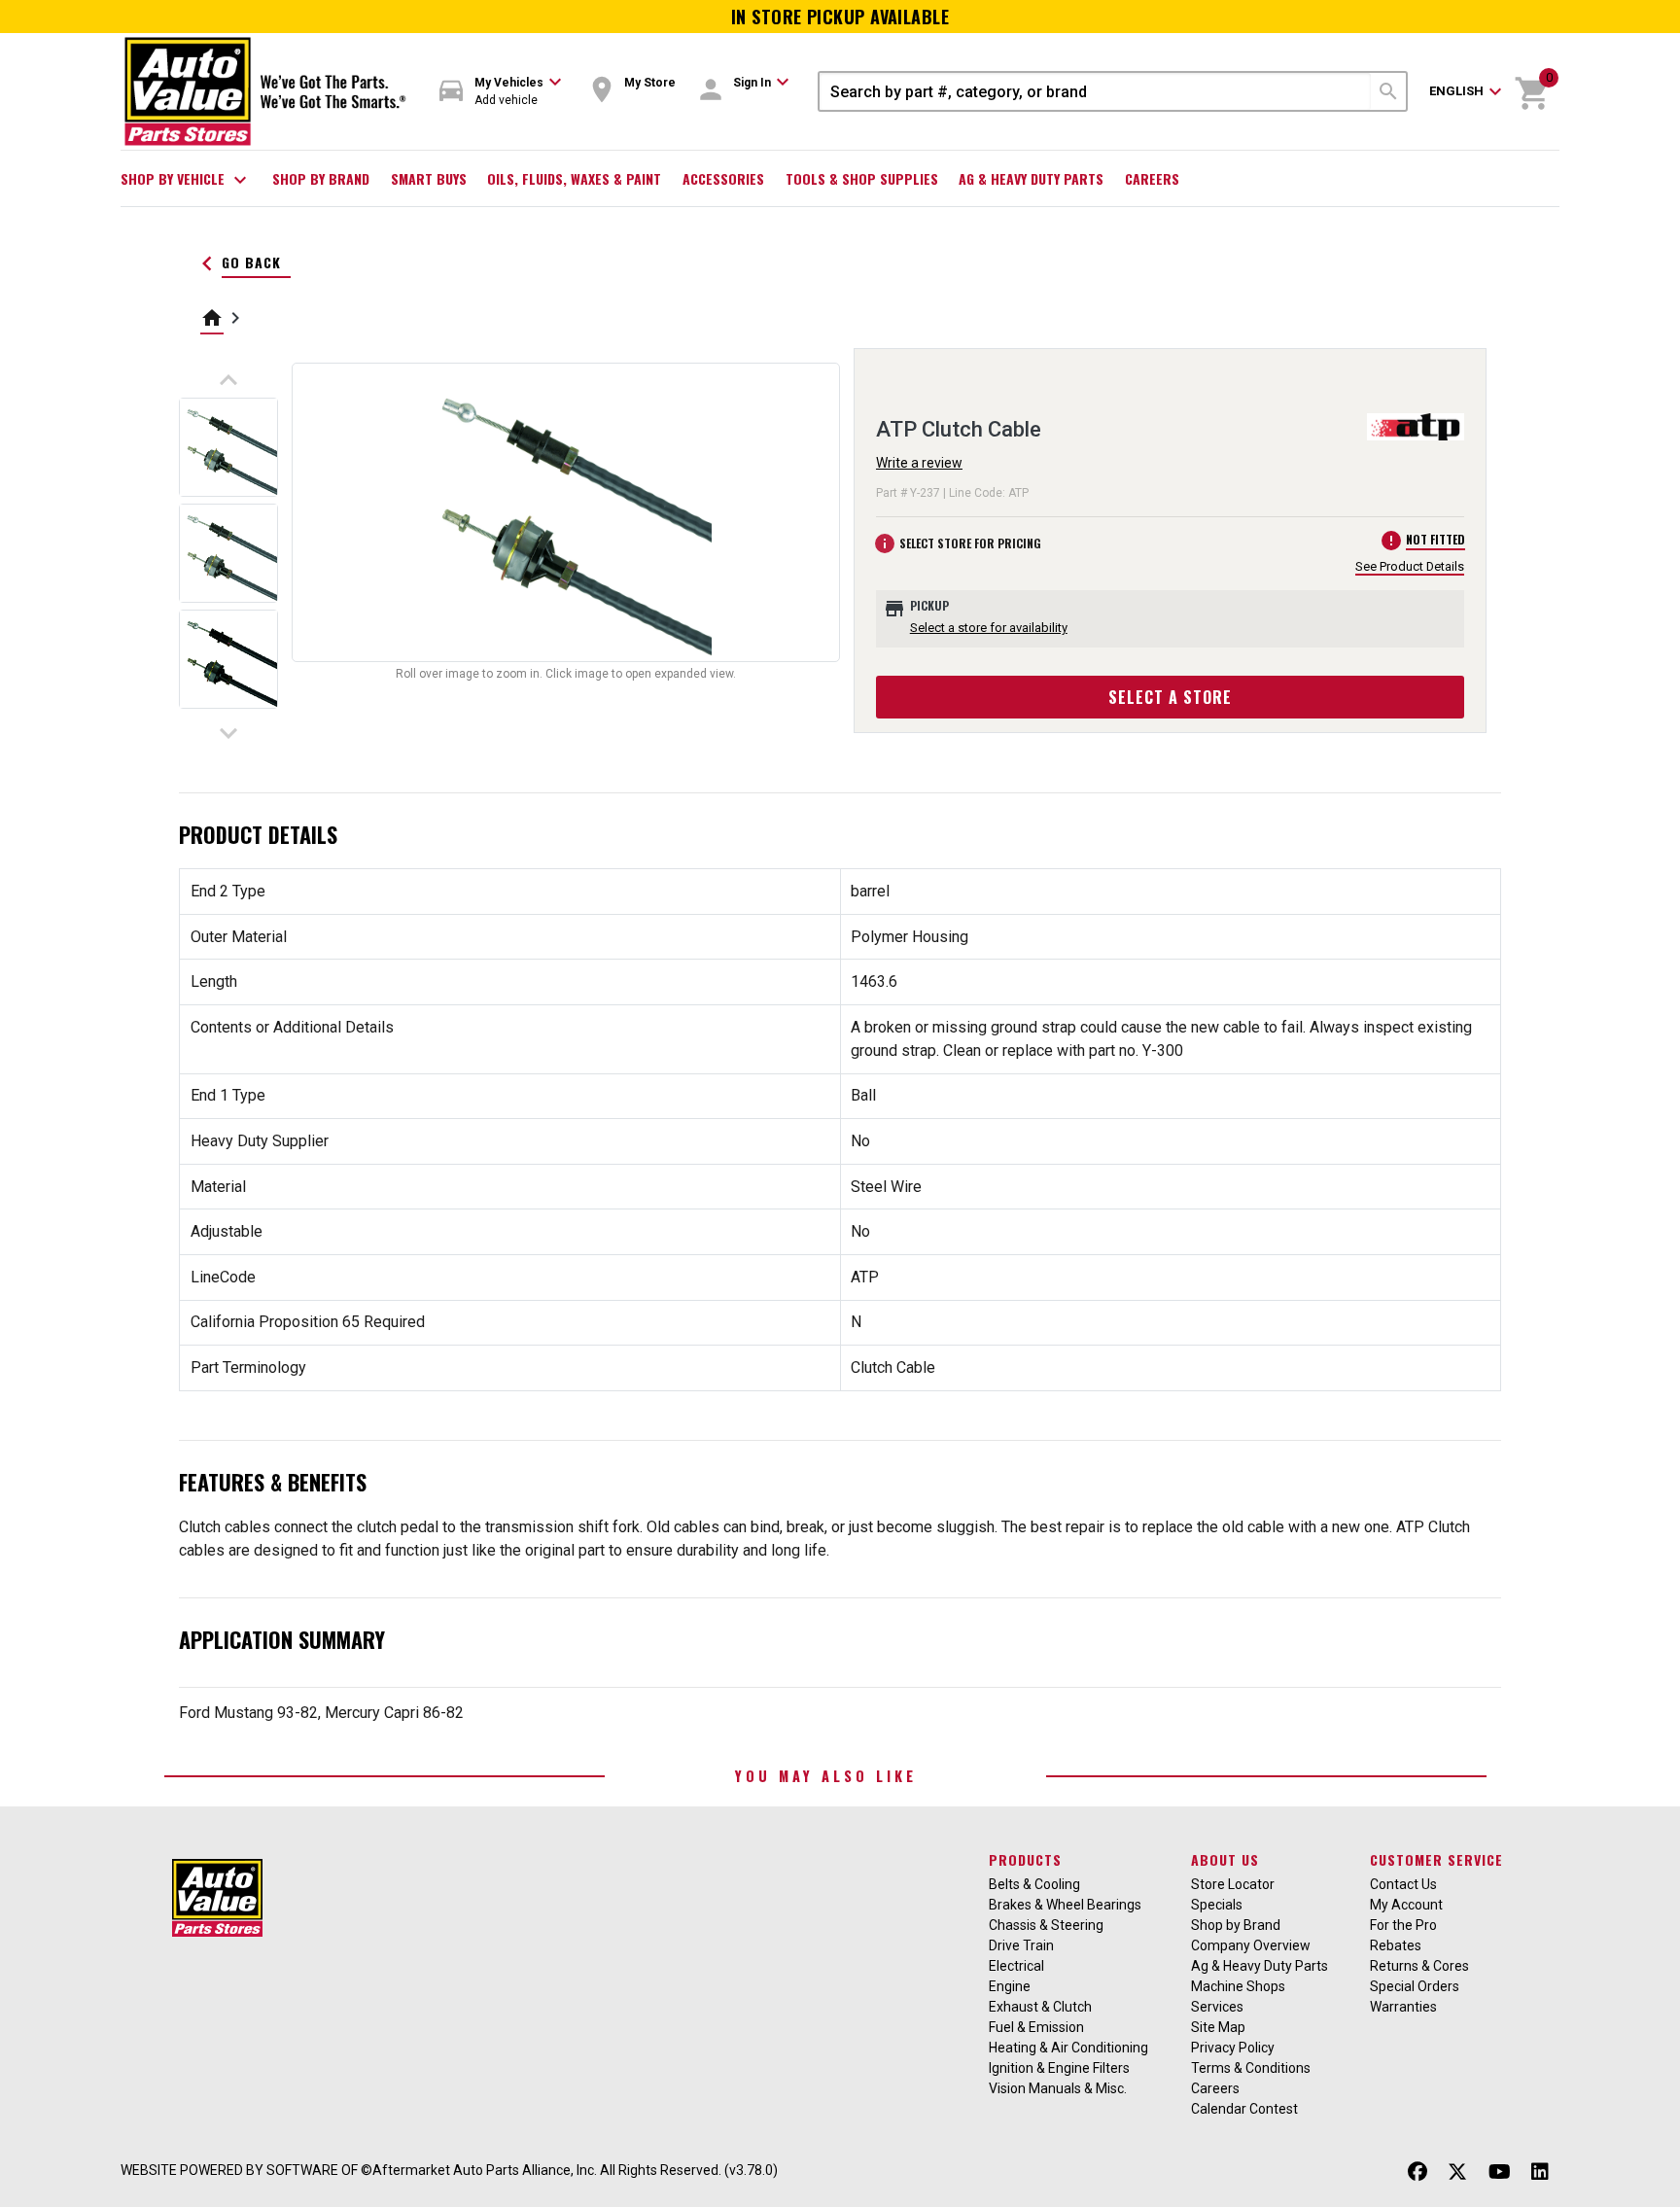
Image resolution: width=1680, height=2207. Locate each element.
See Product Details (1410, 566)
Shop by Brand (321, 178)
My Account (1406, 1905)
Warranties (1403, 2007)
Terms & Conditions (1251, 2068)
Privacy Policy (1233, 2048)
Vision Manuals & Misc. (1058, 2088)
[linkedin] (1540, 2172)
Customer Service (1436, 1859)
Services (1217, 2007)
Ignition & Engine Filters (1059, 2068)
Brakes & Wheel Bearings (1065, 1905)
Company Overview (1251, 1945)
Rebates (1396, 1945)
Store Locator (1233, 1884)
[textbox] (1095, 91)
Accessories (723, 178)
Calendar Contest (1244, 2109)
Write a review (919, 463)
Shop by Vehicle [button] (186, 180)
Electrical (1016, 1966)
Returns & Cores (1419, 1966)
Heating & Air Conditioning (1068, 2048)
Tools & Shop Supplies (862, 178)
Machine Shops (1238, 1986)
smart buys (429, 178)
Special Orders (1415, 1986)
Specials (1217, 1905)
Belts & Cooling (1034, 1884)
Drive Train (1021, 1945)
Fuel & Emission (1036, 2027)
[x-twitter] (1457, 2172)
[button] (501, 92)
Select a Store (1170, 697)
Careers (1152, 178)
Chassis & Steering (1046, 1925)
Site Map (1218, 2027)
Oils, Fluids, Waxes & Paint (574, 178)
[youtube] (1500, 2172)
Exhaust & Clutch (1040, 2007)
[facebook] (1417, 2172)
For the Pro (1403, 1925)
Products (1025, 1859)
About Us (1225, 1859)
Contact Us (1403, 1884)
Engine (1010, 1986)
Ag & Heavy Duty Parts (1031, 178)
